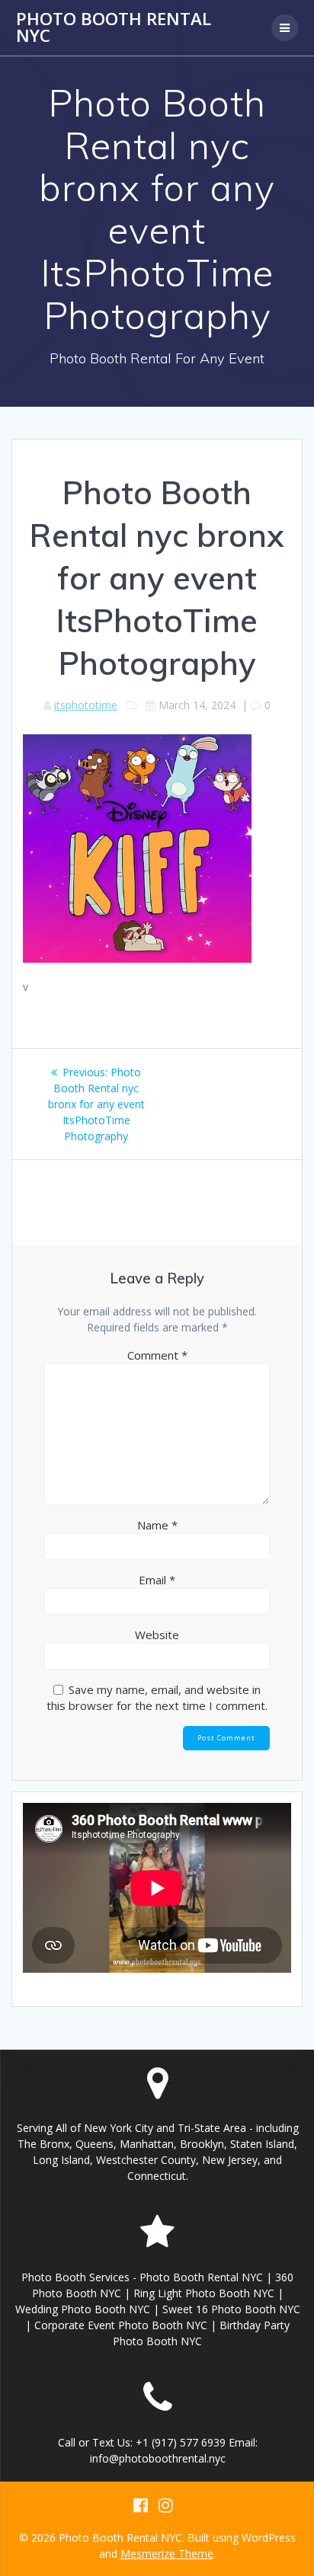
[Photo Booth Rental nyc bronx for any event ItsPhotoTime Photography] (137, 959)
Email (157, 1580)
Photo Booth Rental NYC (114, 28)
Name (157, 1525)
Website (157, 1635)
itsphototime (86, 705)
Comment (157, 1355)
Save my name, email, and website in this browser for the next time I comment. (157, 1697)
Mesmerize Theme (167, 2554)
